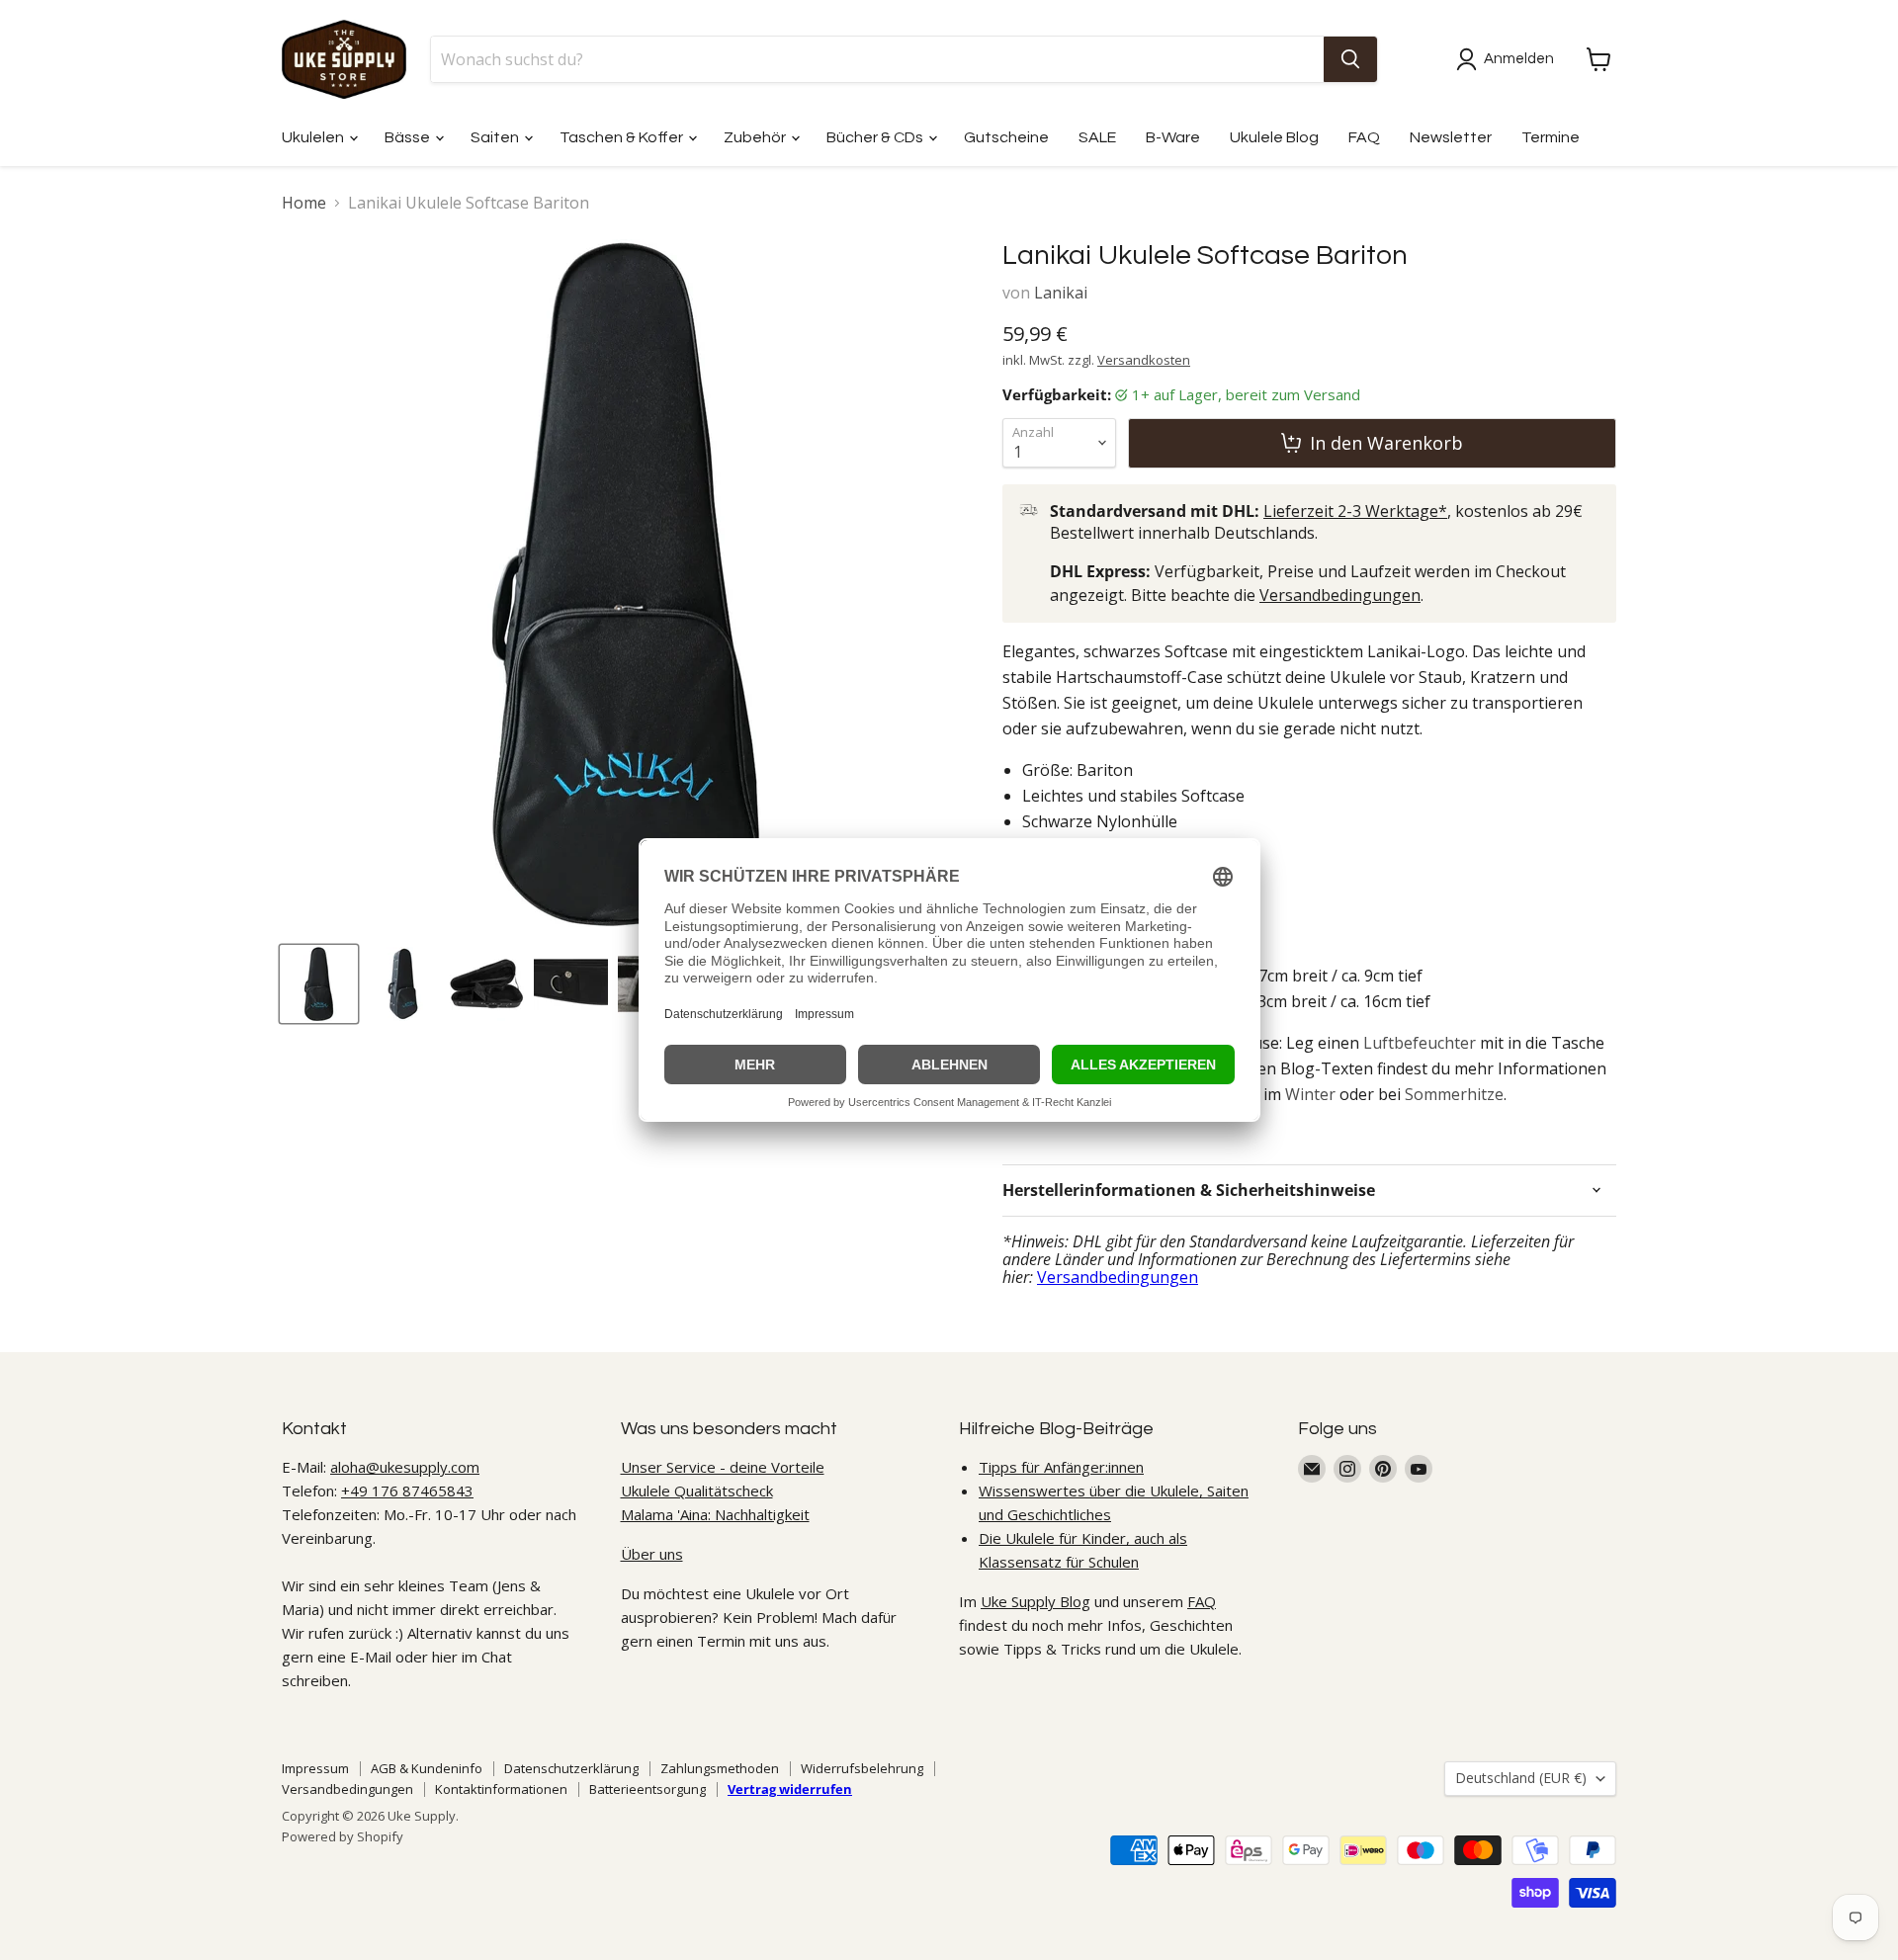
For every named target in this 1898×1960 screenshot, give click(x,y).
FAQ (1364, 137)
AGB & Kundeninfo (427, 1768)
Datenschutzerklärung (571, 1768)
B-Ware (1173, 137)
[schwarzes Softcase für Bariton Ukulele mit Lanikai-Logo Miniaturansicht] (319, 984)
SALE (1097, 137)
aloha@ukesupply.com (405, 1467)
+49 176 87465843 (407, 1491)
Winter (1310, 1094)
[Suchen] (1350, 59)
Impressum (315, 1768)
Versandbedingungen (1340, 595)
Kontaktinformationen (501, 1789)
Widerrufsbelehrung (862, 1768)
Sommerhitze (1454, 1094)
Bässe (409, 137)
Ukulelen (314, 137)
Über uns (652, 1554)
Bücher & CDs (876, 137)
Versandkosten (1144, 360)
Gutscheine (1006, 137)
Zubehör (756, 137)
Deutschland (1521, 1778)
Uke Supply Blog (1035, 1601)
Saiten (496, 137)
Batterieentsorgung (647, 1789)
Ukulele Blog (1274, 137)
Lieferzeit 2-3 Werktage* (1355, 511)
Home (304, 203)
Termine (1551, 137)
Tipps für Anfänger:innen (1061, 1467)
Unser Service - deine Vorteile (723, 1467)
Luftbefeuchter (1420, 1043)
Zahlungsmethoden (720, 1768)
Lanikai (1061, 293)
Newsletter (1451, 137)
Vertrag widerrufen (790, 1789)
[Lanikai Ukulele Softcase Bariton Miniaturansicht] (571, 984)
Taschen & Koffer (623, 137)
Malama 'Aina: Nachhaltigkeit (715, 1514)
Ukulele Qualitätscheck (697, 1491)
